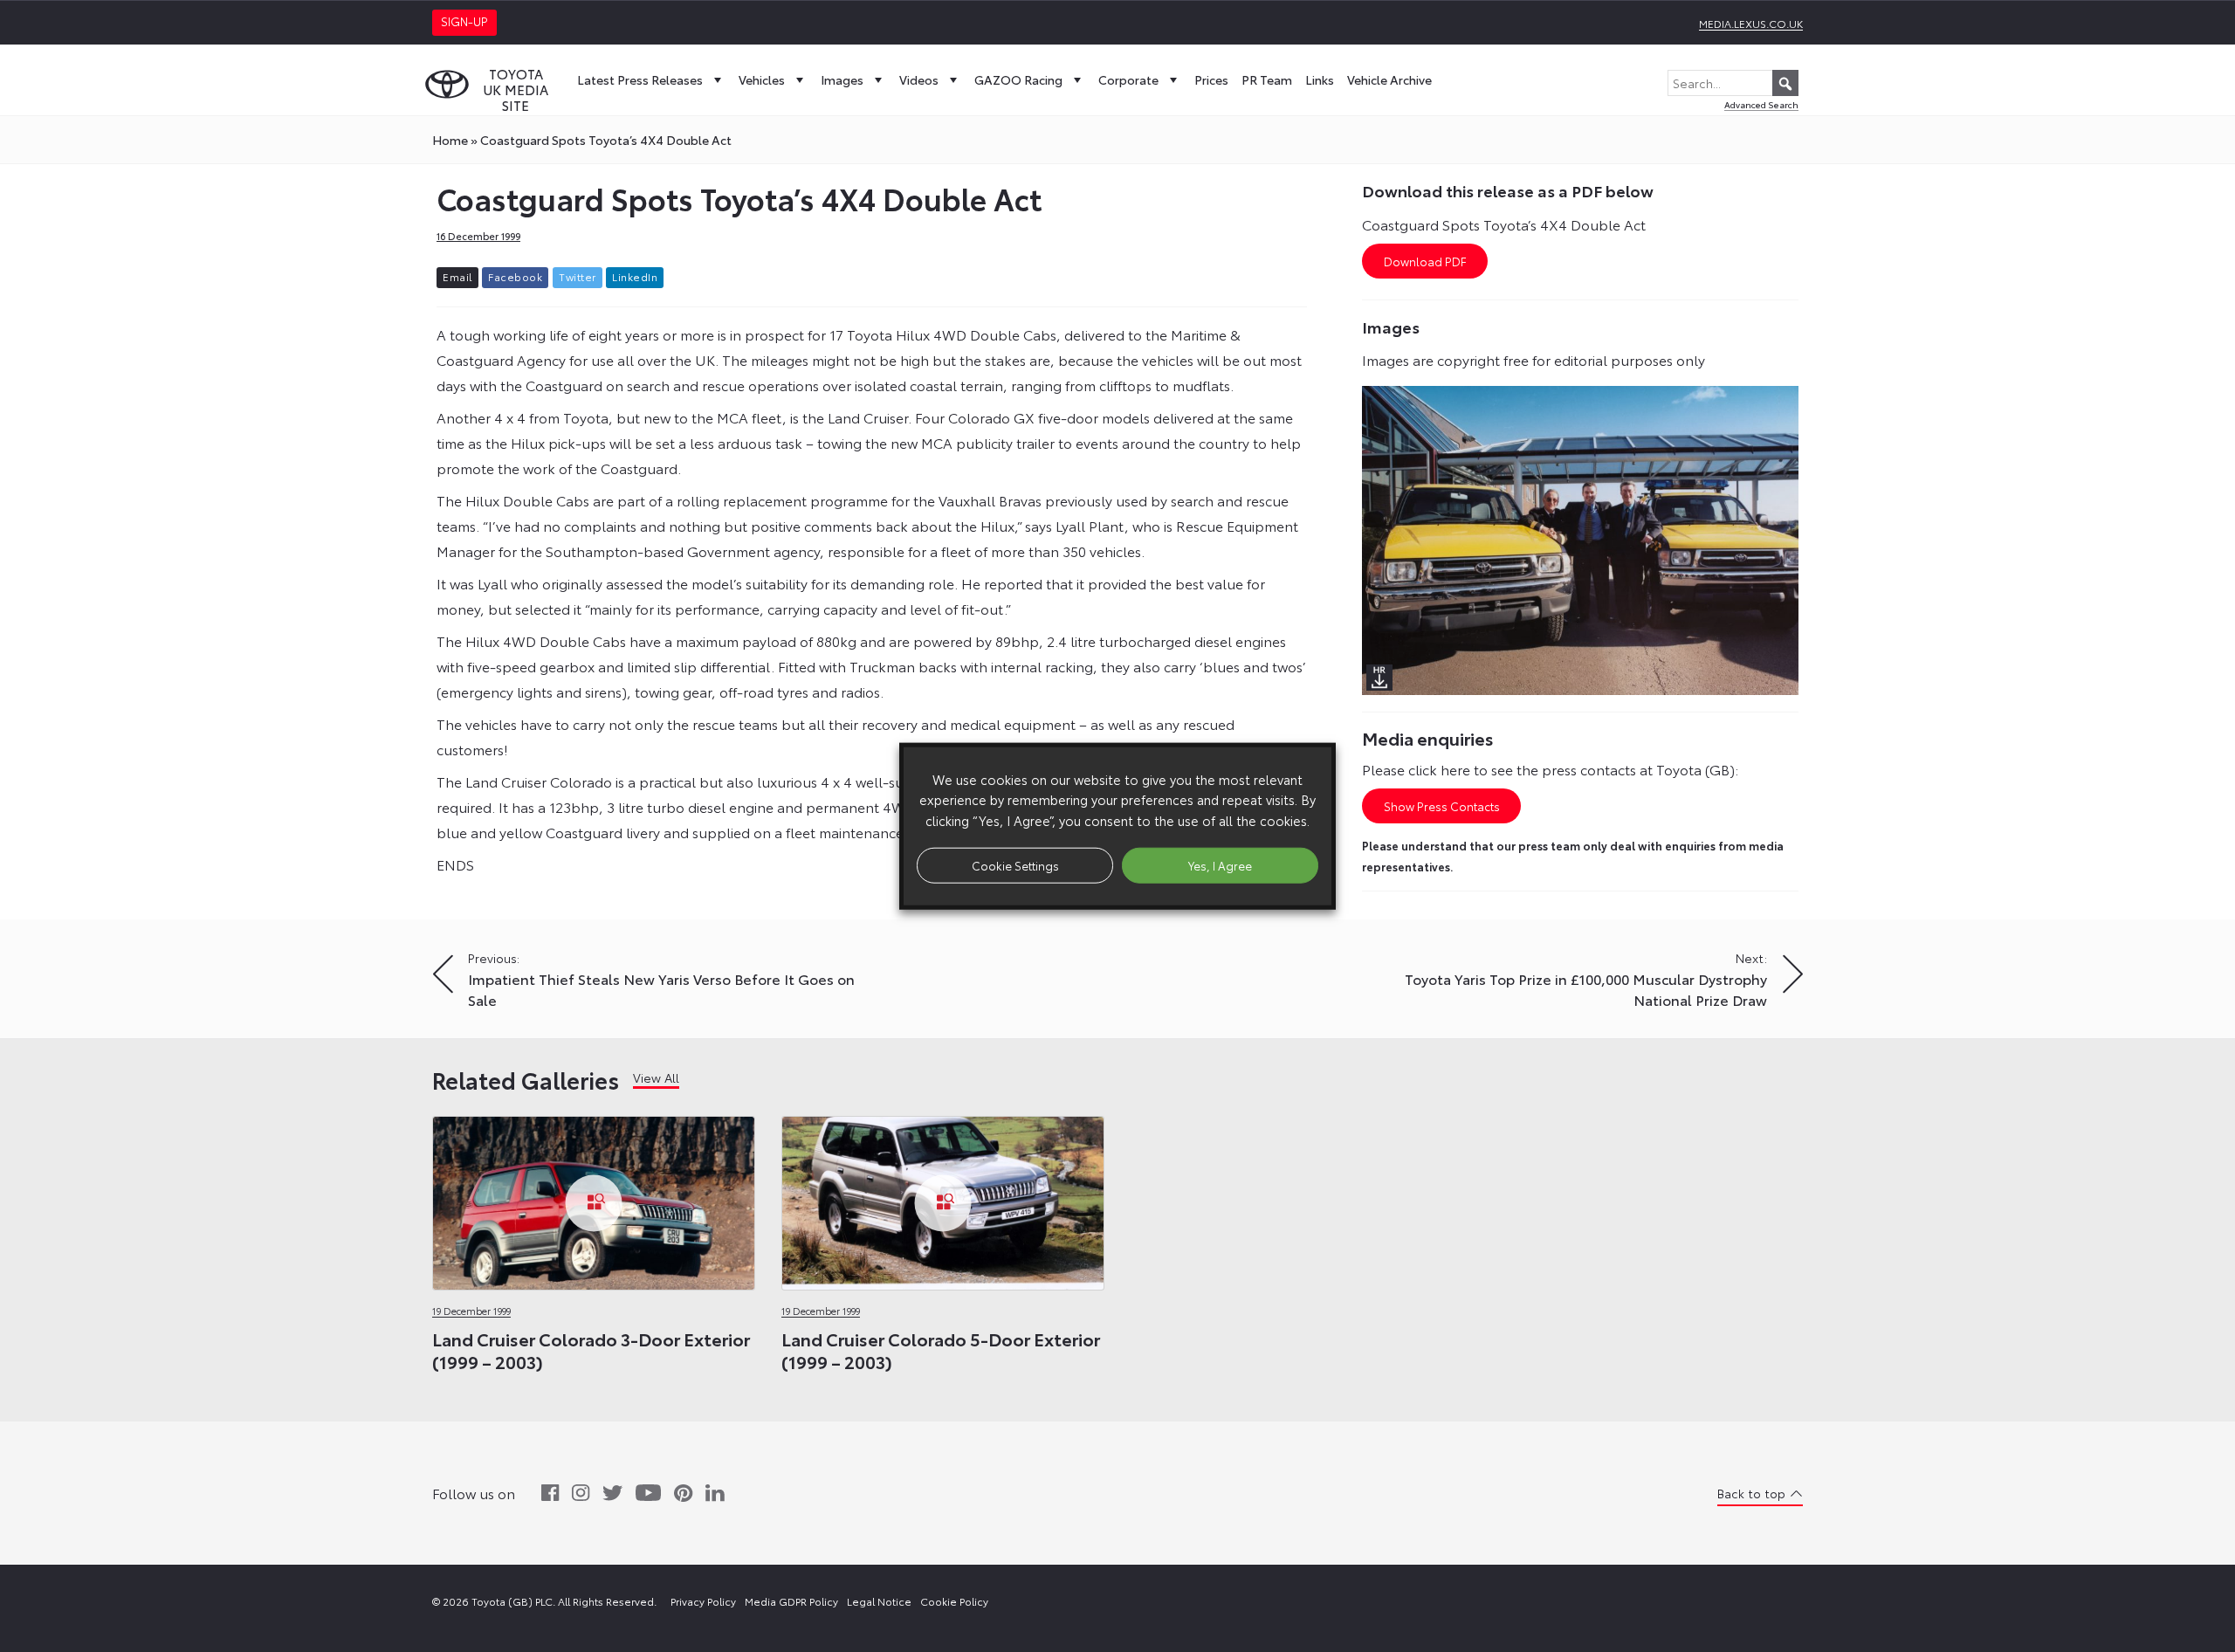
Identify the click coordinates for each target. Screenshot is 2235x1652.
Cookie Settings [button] (1015, 864)
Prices (1211, 79)
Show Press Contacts (1442, 806)
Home (450, 140)
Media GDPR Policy (791, 1601)
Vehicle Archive (1389, 79)
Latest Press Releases (640, 79)
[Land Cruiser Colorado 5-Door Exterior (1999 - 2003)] (943, 1198)
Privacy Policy (703, 1601)
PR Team (1267, 79)
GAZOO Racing (1018, 79)
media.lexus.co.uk (1751, 23)
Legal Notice (879, 1601)
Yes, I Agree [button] (1220, 864)
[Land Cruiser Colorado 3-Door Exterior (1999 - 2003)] (594, 1198)
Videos (919, 79)
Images (842, 79)
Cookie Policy (954, 1601)
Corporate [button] (1128, 79)
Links (1320, 79)
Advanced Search (1761, 104)
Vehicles (762, 79)
